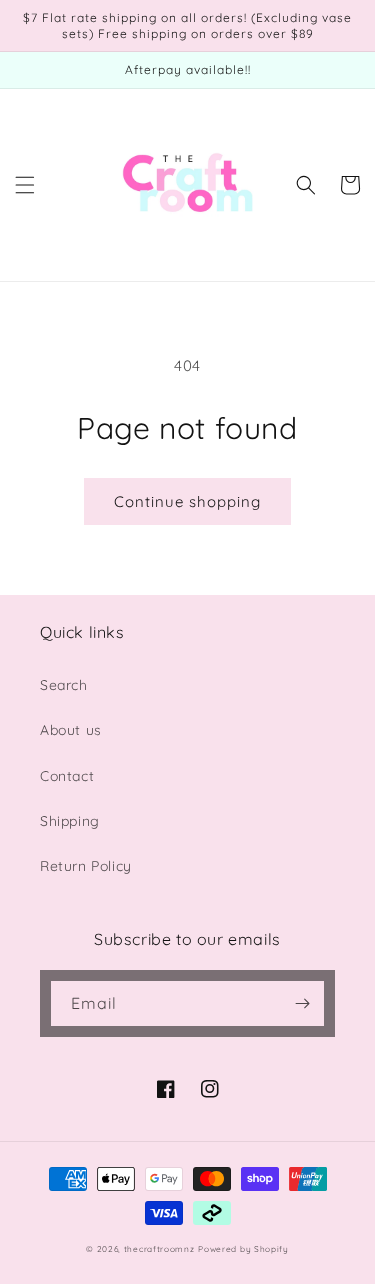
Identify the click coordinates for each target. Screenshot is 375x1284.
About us (71, 730)
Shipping (70, 821)
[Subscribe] (302, 1003)
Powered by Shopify (243, 1249)
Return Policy (86, 866)
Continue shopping (187, 501)
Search (64, 685)
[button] (25, 185)
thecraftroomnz (159, 1249)
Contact (67, 776)
